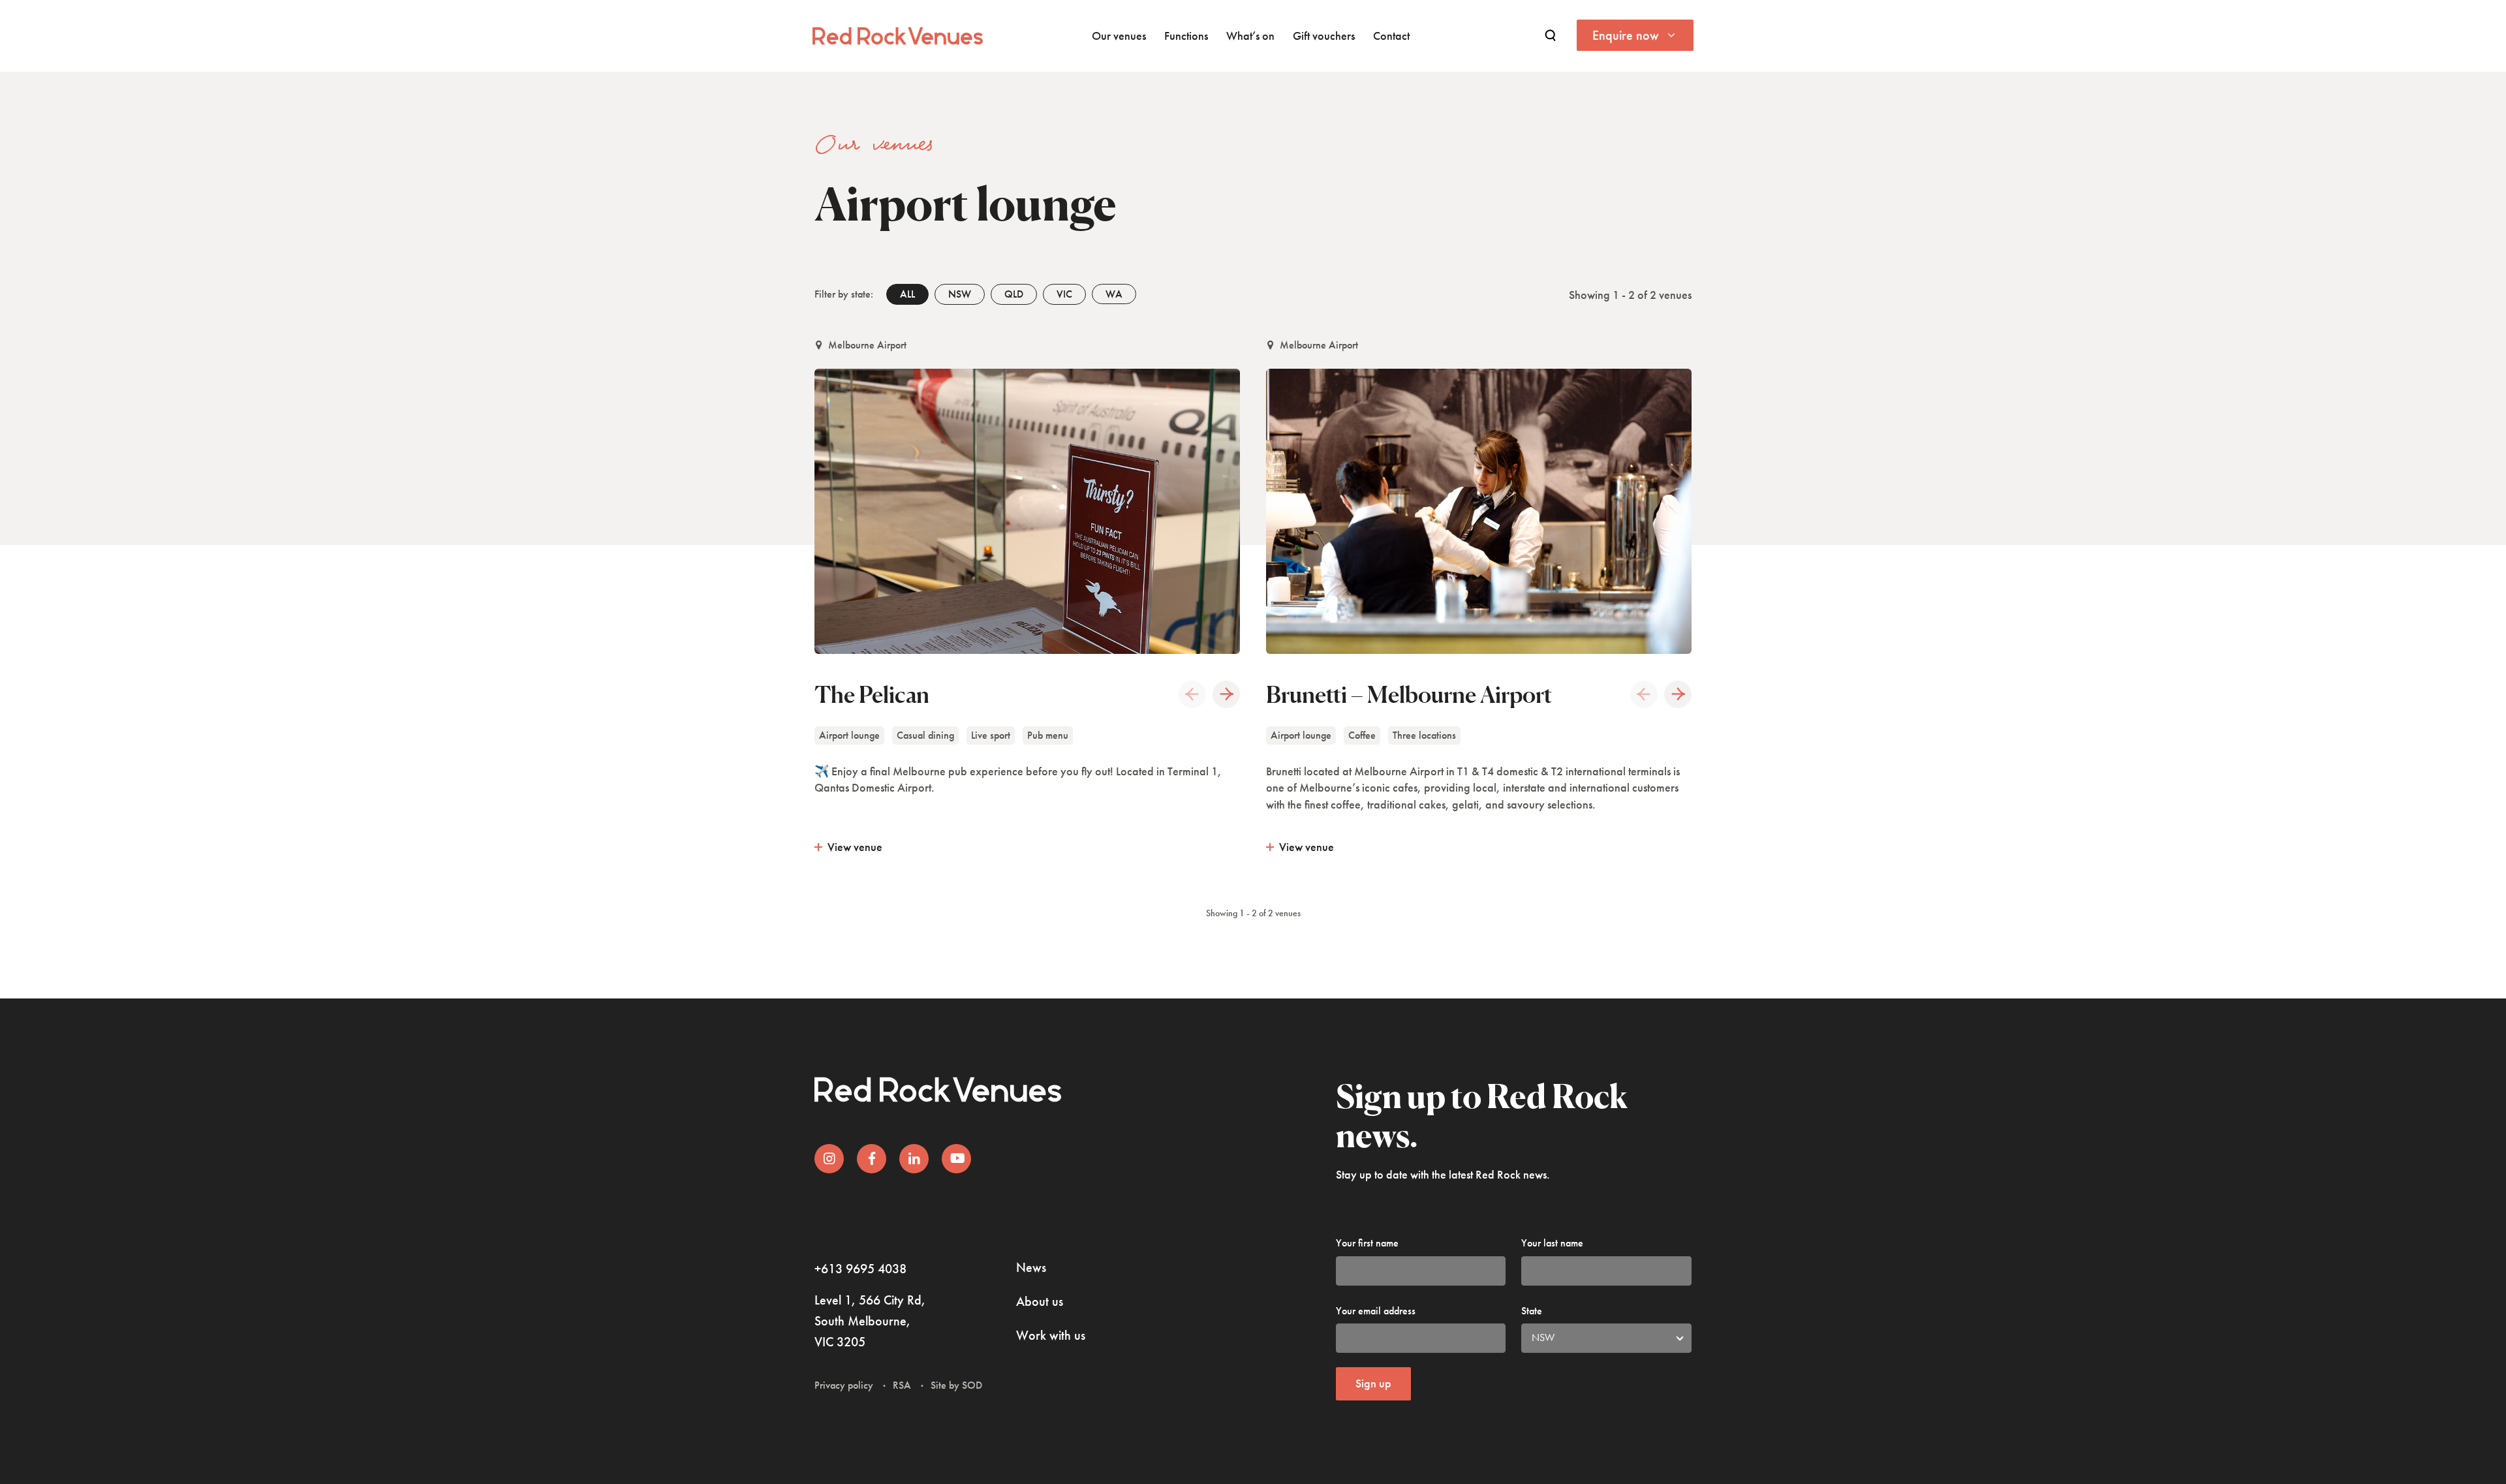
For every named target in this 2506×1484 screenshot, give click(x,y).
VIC (1064, 294)
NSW (960, 294)
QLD (1014, 294)
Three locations (1424, 735)
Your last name (1552, 1243)
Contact (1391, 36)
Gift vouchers (1324, 36)
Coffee (1362, 735)
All (907, 294)
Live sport (991, 735)
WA (1114, 294)
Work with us (1051, 1335)
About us (1040, 1301)
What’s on (1250, 36)
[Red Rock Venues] (898, 36)
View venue (855, 847)
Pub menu (1048, 735)
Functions (1186, 36)
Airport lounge (849, 735)
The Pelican (872, 694)
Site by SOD (956, 1385)
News (1031, 1267)
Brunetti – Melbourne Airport (1409, 694)
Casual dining (925, 735)
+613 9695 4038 (860, 1269)
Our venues (1119, 36)
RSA (902, 1385)
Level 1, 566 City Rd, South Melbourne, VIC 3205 (870, 1321)
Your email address (1376, 1311)
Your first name (1367, 1243)
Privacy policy (844, 1385)
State (1532, 1311)
